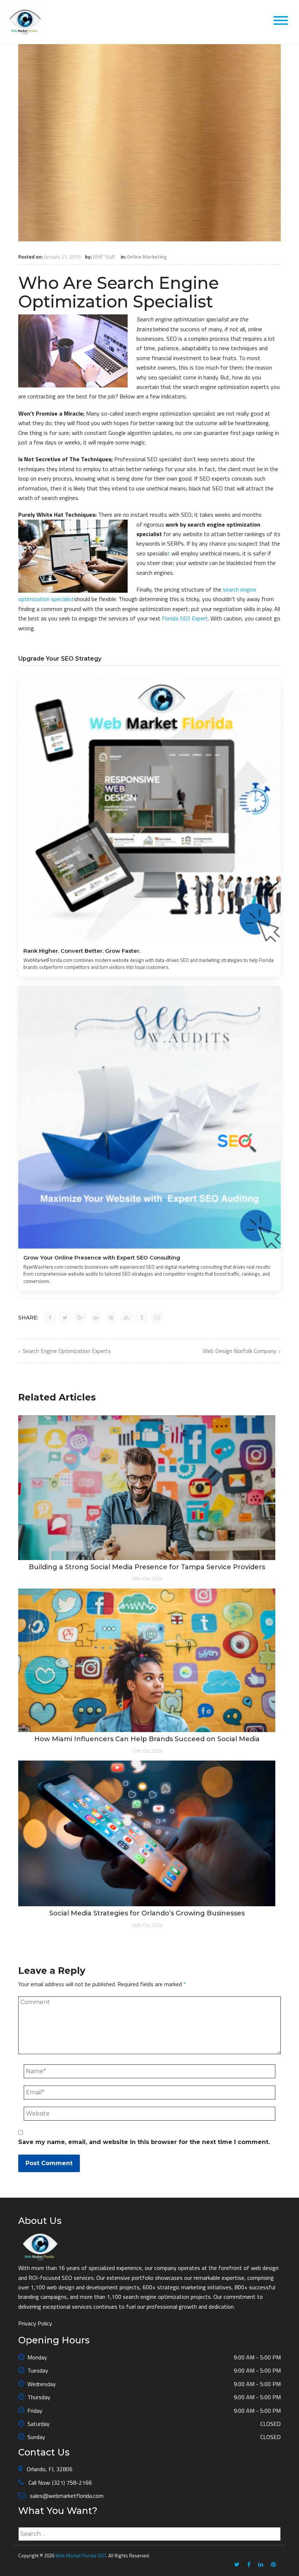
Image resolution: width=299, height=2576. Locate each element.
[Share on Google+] (80, 1317)
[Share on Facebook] (50, 1317)
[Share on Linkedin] (96, 1317)
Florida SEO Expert (185, 618)
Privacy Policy (35, 2323)
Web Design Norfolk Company (240, 1351)
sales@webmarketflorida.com (66, 2496)
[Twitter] (237, 2565)
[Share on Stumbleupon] (126, 1317)
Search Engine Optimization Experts (67, 1351)
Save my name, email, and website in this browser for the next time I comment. (144, 2142)
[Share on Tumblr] (142, 1317)
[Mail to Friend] (157, 1317)
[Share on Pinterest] (111, 1317)
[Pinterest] (273, 2565)
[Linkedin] (261, 2565)
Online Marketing (147, 257)
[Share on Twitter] (65, 1317)
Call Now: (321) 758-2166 (59, 2483)
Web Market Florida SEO (81, 2556)
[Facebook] (249, 2565)
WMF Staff (104, 257)
